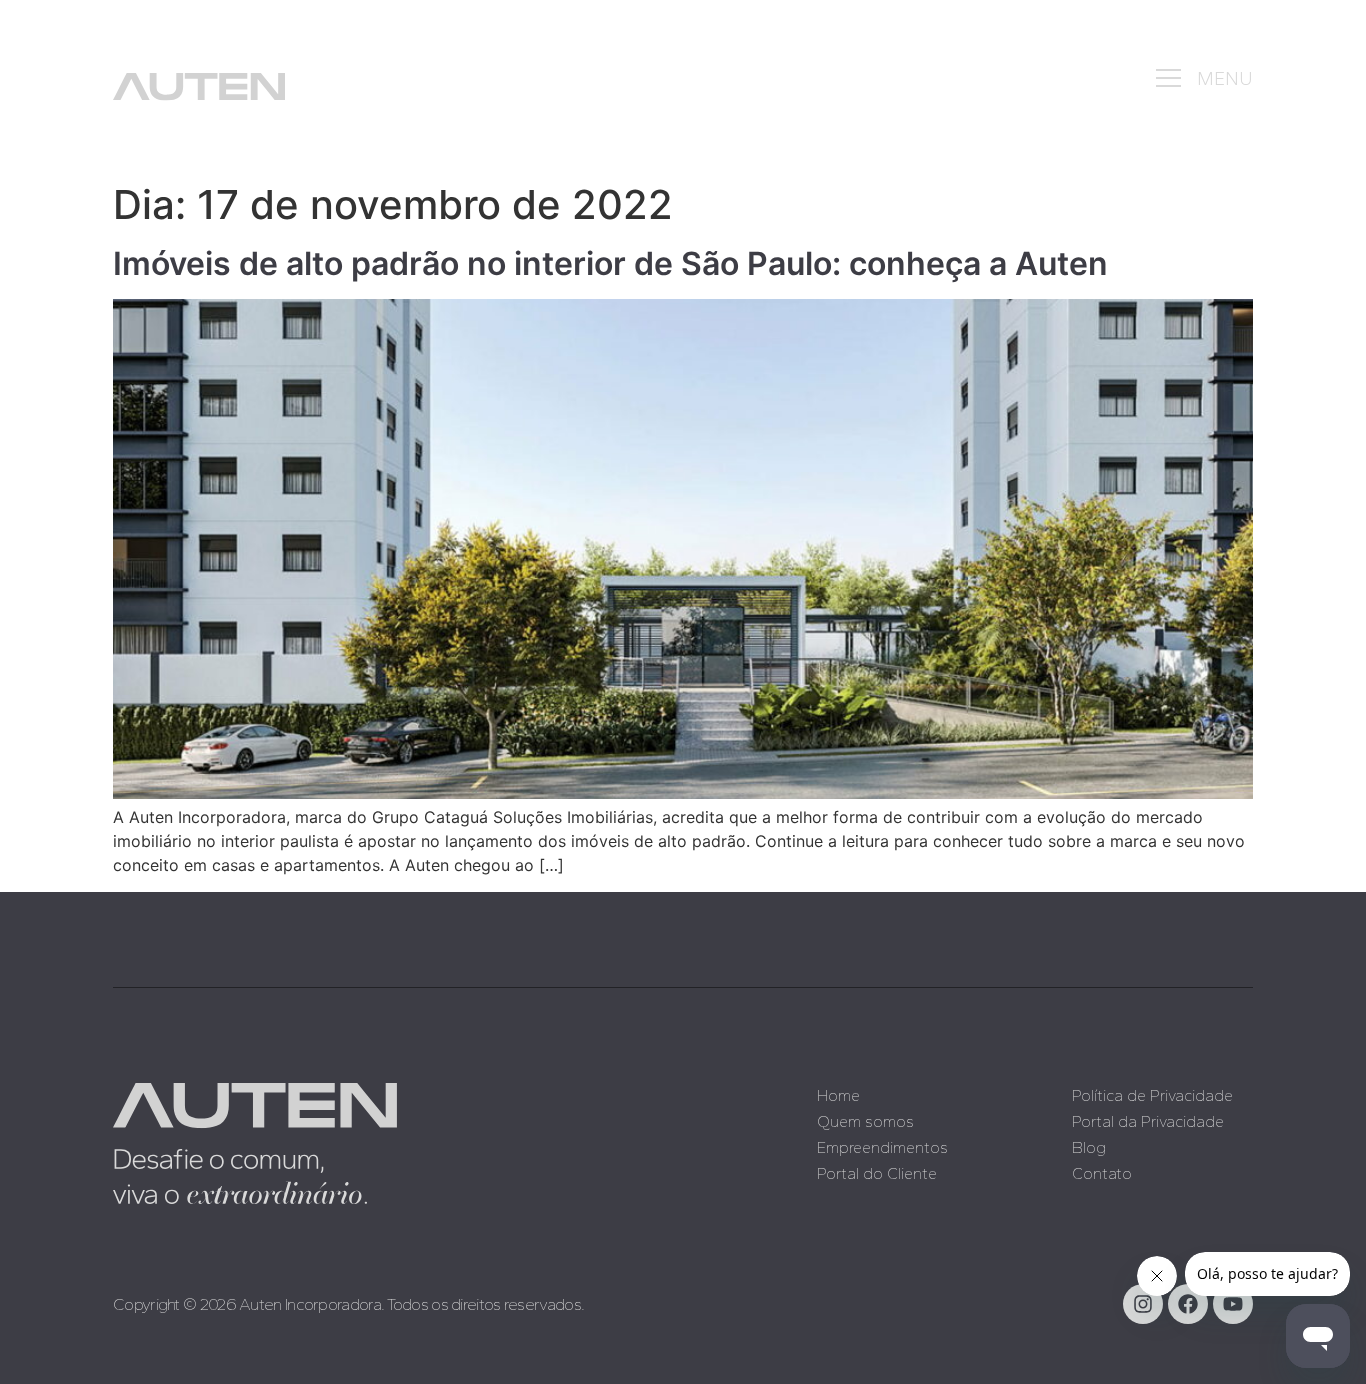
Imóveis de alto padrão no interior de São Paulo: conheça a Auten (610, 263)
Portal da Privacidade (1148, 1121)
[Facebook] (1188, 1304)
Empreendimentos (882, 1147)
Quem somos (865, 1121)
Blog (1089, 1147)
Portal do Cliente (877, 1173)
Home (838, 1095)
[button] (1169, 79)
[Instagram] (1143, 1304)
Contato (1102, 1173)
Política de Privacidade (1152, 1095)
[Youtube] (1233, 1304)
